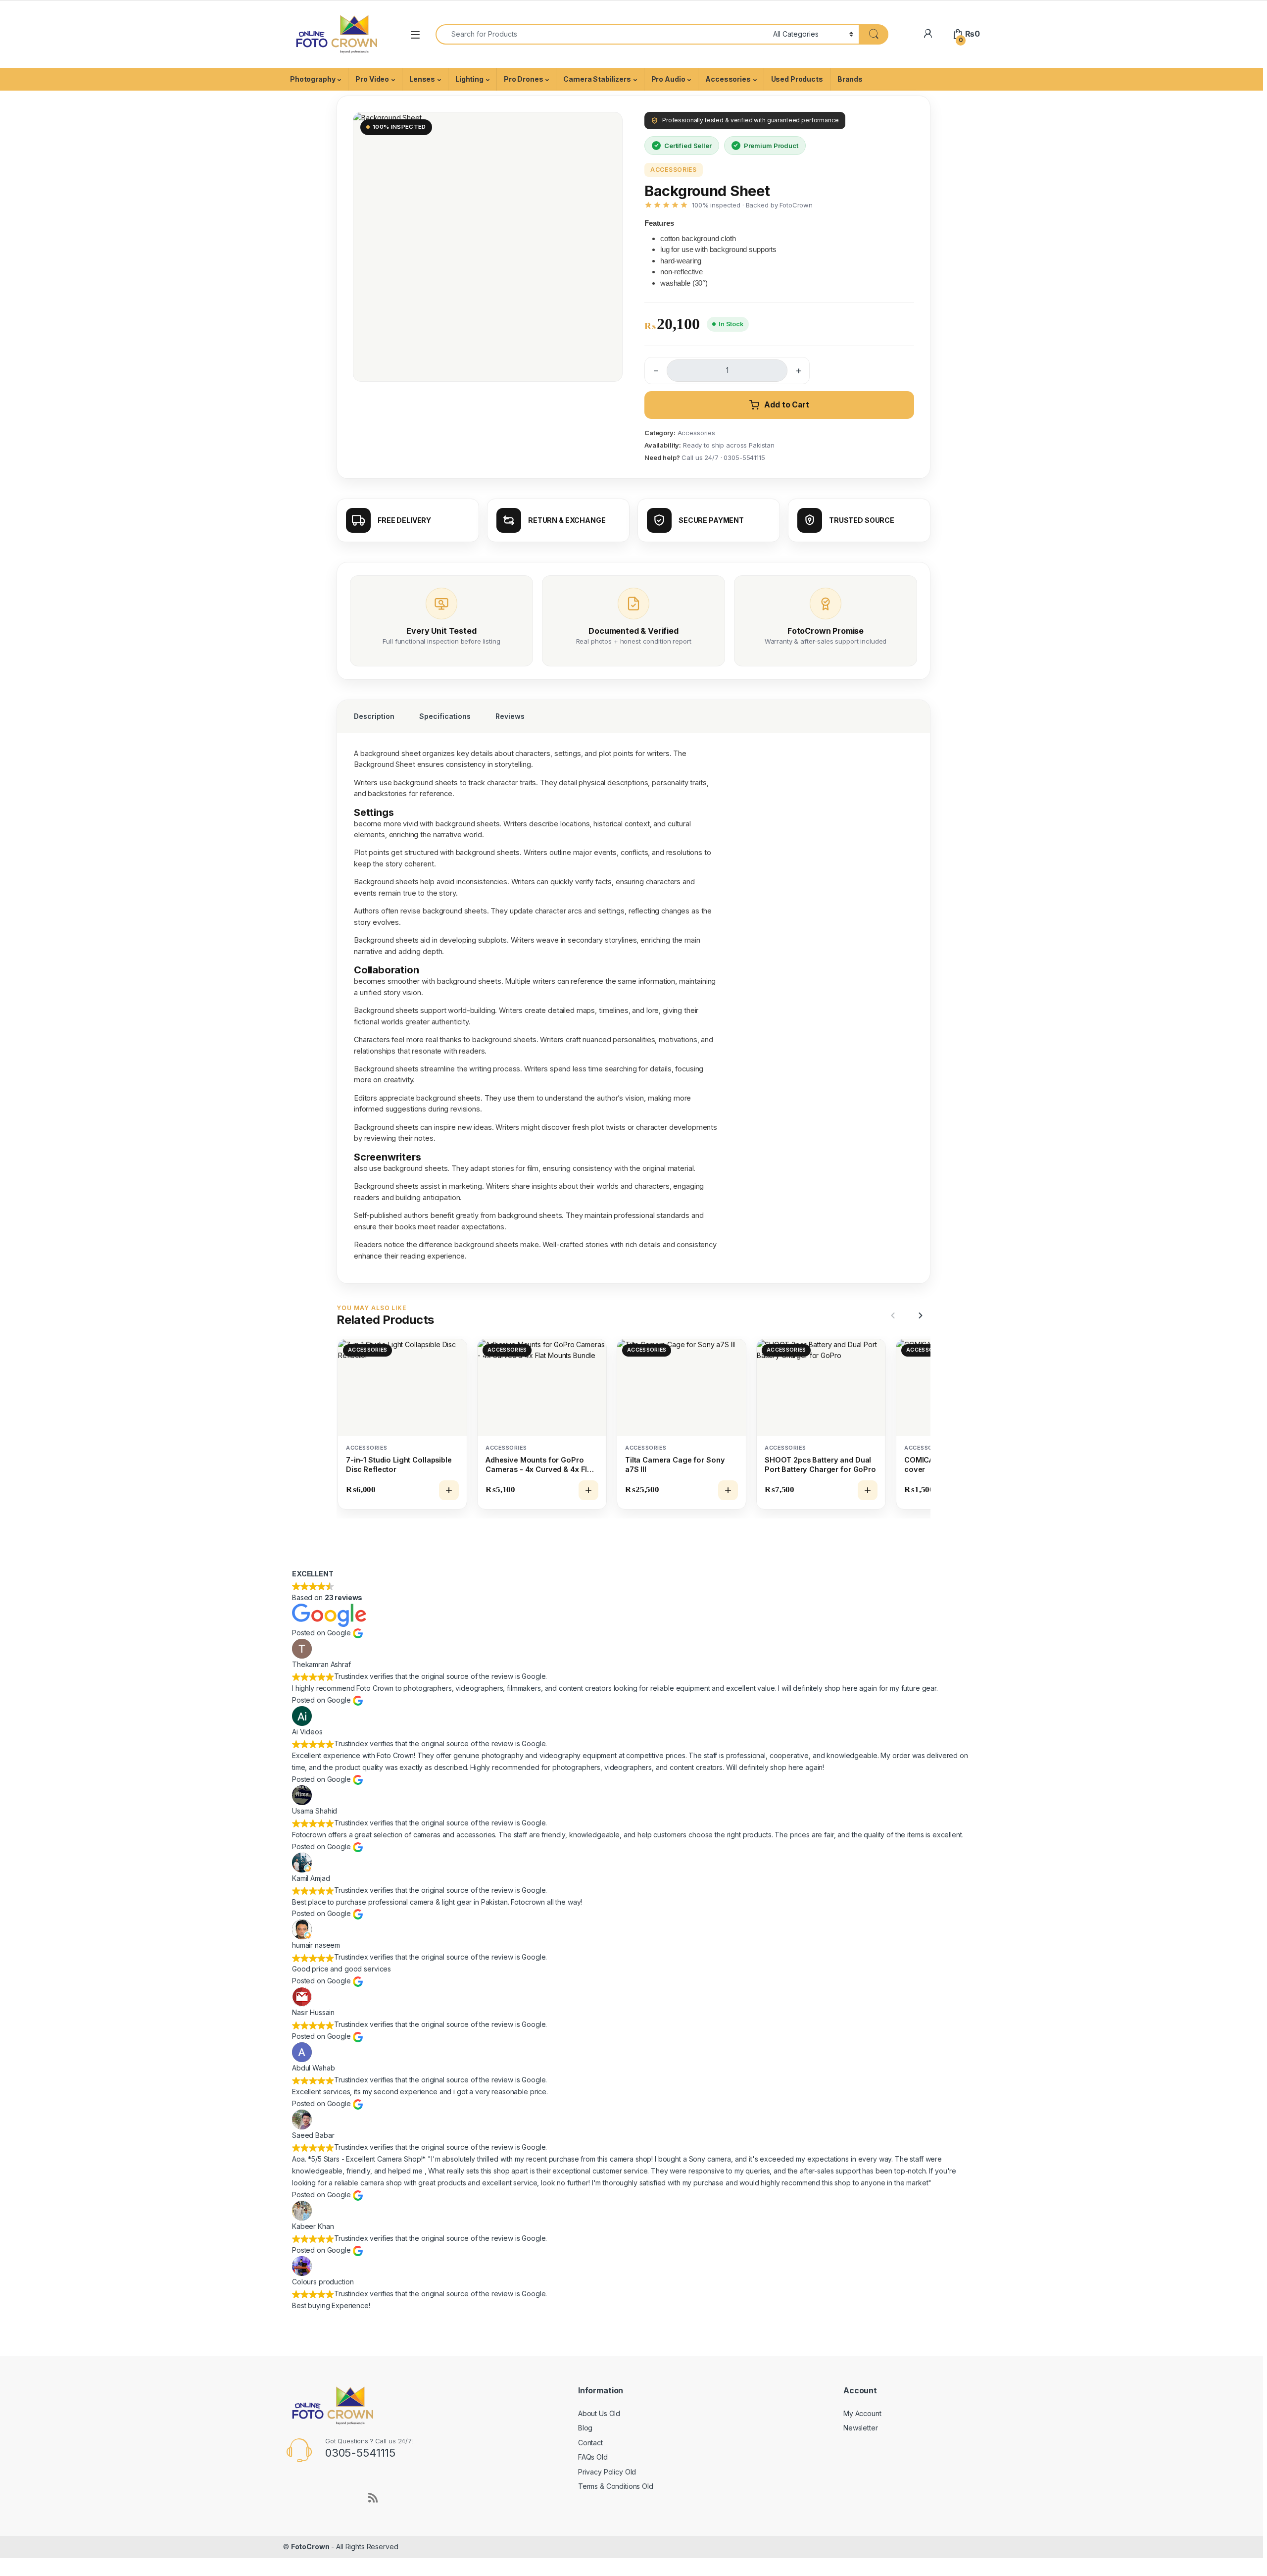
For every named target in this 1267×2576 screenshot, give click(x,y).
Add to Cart (786, 405)
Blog (585, 2428)
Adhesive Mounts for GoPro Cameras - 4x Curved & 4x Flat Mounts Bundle (540, 1465)
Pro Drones (524, 79)
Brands (850, 79)
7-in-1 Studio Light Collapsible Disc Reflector (399, 1465)
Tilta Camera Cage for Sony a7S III (675, 1465)
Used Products (797, 79)
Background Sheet (385, 764)
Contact (590, 2443)
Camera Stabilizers (597, 79)
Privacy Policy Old (607, 2472)
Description (374, 716)
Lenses (422, 79)
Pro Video (372, 79)
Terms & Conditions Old (616, 2486)
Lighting (469, 79)
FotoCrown (310, 2547)
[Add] (449, 1490)
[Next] (919, 1315)
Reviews (510, 716)
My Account (862, 2413)
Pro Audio (668, 79)
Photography (313, 79)
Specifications (445, 716)
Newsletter (861, 2428)
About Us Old (599, 2413)
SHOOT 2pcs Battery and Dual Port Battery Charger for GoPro (820, 1465)
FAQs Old (593, 2457)
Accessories (728, 79)
